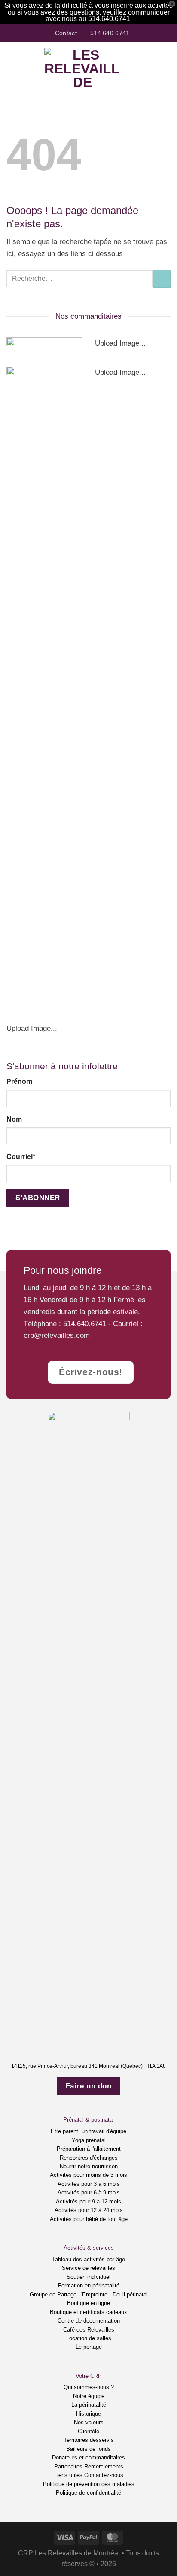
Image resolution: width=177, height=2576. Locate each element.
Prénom (19, 1082)
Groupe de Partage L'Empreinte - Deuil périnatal (89, 2295)
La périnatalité (89, 2405)
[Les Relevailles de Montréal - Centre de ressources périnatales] (83, 67)
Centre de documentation (89, 2321)
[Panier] (166, 67)
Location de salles (89, 2338)
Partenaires (68, 2466)
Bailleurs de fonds (88, 2449)
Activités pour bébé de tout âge (89, 2219)
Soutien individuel (88, 2277)
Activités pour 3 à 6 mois (89, 2184)
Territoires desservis (89, 2440)
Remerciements (104, 2466)
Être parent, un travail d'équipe (88, 2131)
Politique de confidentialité (88, 2493)
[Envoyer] (162, 279)
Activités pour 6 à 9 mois (89, 2192)
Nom (14, 1119)
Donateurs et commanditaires (88, 2457)
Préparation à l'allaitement (89, 2149)
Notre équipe (89, 2396)
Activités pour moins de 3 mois (88, 2175)
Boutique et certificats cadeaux (88, 2312)
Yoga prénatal (89, 2140)
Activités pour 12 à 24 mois (89, 2210)
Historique (88, 2414)
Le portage (89, 2347)
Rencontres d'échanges (89, 2158)
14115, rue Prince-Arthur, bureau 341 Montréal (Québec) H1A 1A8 (88, 2066)
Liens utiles (68, 2475)
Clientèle (88, 2431)
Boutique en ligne (88, 2303)
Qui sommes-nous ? (89, 2387)
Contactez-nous (104, 2475)
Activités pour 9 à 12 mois (88, 2201)
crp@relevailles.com (57, 1335)
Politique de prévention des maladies (89, 2484)
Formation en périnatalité (89, 2286)
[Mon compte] (152, 67)
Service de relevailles (88, 2268)
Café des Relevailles (89, 2330)
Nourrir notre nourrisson (89, 2166)
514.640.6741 (85, 1324)
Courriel (21, 1157)
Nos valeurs (89, 2422)
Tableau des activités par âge (88, 2259)
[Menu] (12, 67)
